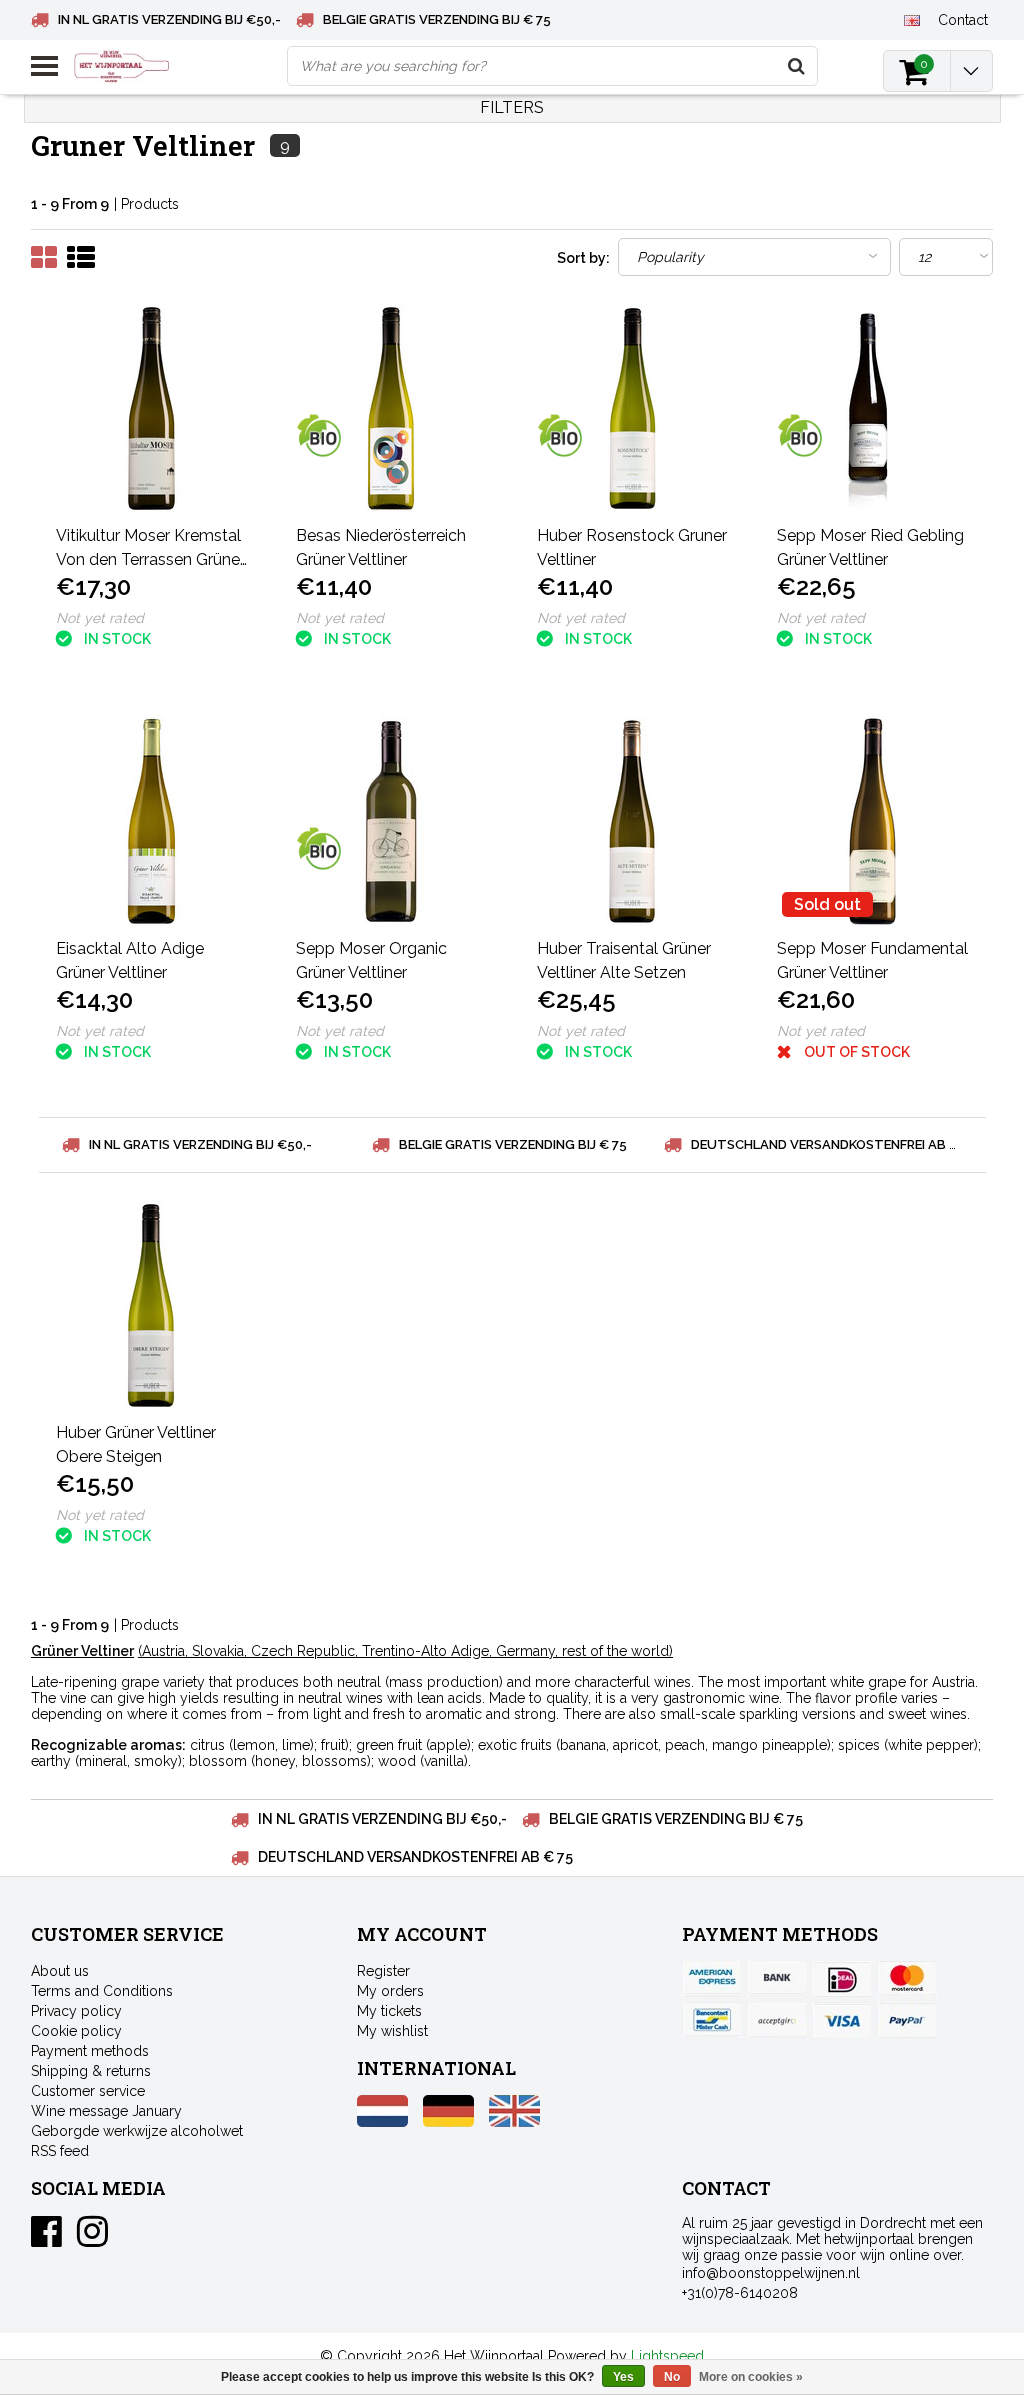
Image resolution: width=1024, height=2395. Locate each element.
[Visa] (842, 2020)
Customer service (88, 2091)
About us (60, 1971)
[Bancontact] (712, 2020)
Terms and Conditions (102, 1991)
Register (383, 1971)
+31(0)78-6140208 (740, 2293)
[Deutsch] (448, 2122)
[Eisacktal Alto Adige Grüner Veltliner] (152, 821)
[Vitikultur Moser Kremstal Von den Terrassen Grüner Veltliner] (152, 408)
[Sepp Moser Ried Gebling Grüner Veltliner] (873, 408)
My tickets (389, 2011)
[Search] (797, 66)
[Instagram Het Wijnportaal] (92, 2239)
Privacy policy (76, 2011)
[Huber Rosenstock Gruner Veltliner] (633, 408)
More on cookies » (751, 2377)
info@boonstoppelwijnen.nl (771, 2273)
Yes (623, 2377)
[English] (912, 19)
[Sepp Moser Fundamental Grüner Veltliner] (873, 821)
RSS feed (60, 2151)
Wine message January (106, 2111)
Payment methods (90, 2051)
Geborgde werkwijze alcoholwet (137, 2131)
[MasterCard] (907, 1979)
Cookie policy (76, 2031)
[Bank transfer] (777, 1979)
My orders (390, 1991)
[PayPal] (777, 2020)
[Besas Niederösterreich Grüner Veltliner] (392, 408)
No (672, 2377)
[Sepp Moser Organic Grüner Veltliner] (392, 821)
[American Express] (712, 1979)
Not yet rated (100, 618)
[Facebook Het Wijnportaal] (46, 2239)
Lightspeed (667, 2356)
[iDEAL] (842, 1979)
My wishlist (392, 2031)
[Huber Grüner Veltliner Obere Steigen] (152, 1305)
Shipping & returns (91, 2071)
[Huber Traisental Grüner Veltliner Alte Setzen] (633, 821)
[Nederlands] (382, 2122)
